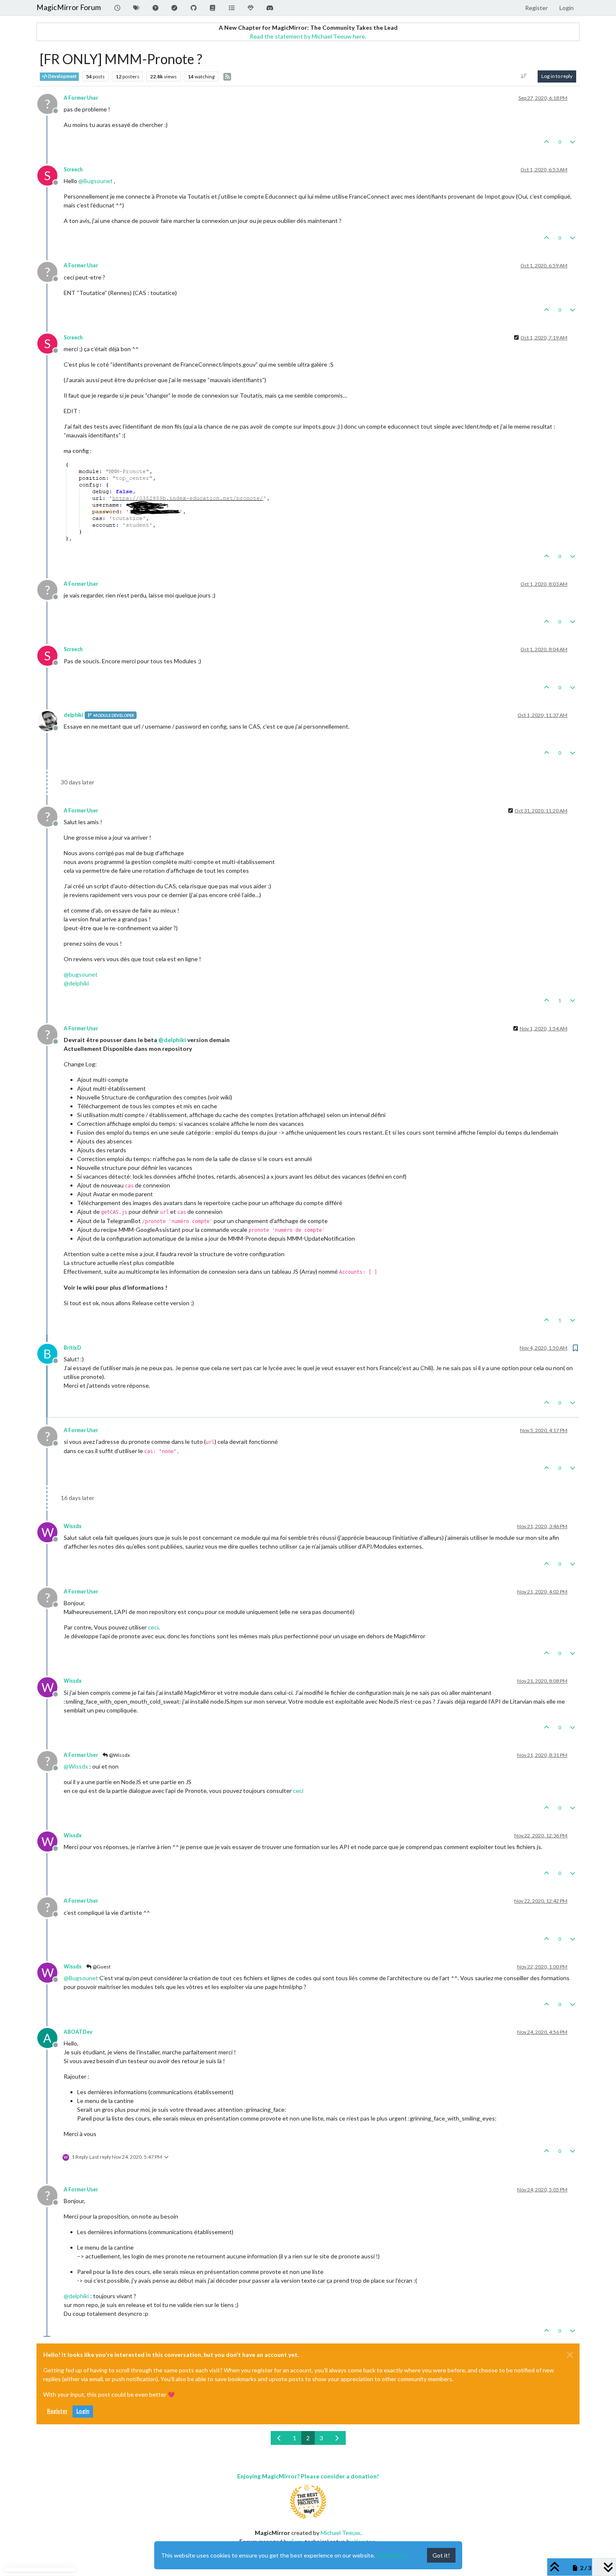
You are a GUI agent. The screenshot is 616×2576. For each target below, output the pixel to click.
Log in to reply (557, 76)
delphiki (73, 715)
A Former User (81, 98)
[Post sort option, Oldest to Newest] (524, 76)
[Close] (570, 2355)
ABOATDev (78, 2032)
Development (62, 76)
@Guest (101, 1967)
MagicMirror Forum (69, 7)
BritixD (72, 1348)
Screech (73, 169)
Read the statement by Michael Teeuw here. (308, 36)
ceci (153, 1627)
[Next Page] (337, 2438)
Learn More (392, 2555)
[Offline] (50, 720)
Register (57, 2411)
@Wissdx (119, 1755)
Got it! (441, 2555)
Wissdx (73, 1526)
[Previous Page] (280, 2438)
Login (83, 2411)
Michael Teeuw (340, 2533)
